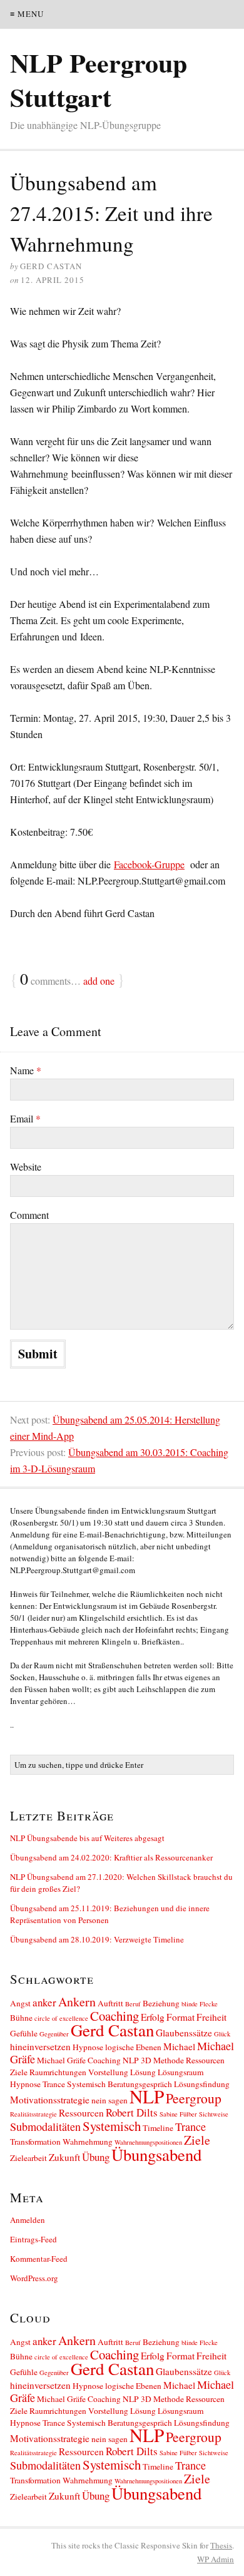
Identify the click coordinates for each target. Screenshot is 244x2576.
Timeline (158, 2128)
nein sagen (109, 2100)
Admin (216, 2559)
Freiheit (211, 2017)
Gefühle (24, 2033)
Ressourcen (81, 2113)
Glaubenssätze (184, 2033)
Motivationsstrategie (50, 2100)
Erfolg (153, 2017)
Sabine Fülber (178, 2114)
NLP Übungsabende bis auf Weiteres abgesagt (87, 1838)
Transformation (35, 2142)
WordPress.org (34, 2278)
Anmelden (28, 2220)
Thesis (221, 2545)
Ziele (197, 2140)
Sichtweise (214, 2114)
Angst (20, 2003)
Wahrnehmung (88, 2142)
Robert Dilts (132, 2112)
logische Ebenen (133, 2047)
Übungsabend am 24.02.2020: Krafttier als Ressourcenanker (111, 1857)
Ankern (77, 2002)
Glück (222, 2034)
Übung (96, 2157)
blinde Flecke (200, 2004)
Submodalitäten (45, 2127)
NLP (147, 2096)
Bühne (21, 2018)
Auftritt (110, 2003)
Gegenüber (54, 2034)
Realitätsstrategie (33, 2114)
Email (25, 1118)
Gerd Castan (112, 2030)
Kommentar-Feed (39, 2259)
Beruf (133, 2004)
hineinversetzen (40, 2046)
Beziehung (161, 2003)
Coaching (114, 2016)
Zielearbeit (28, 2158)
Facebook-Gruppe (149, 864)
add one (99, 981)
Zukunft (64, 2157)
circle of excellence (61, 2018)
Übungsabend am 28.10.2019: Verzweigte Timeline (97, 1939)
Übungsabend (156, 2154)
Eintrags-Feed (33, 2239)
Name (26, 1070)
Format (180, 2017)
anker (44, 2002)
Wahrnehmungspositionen (148, 2142)
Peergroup (194, 2098)
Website (26, 1167)
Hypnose (88, 2047)
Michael (179, 2046)
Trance (191, 2127)
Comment (29, 1215)
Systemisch (112, 2126)
